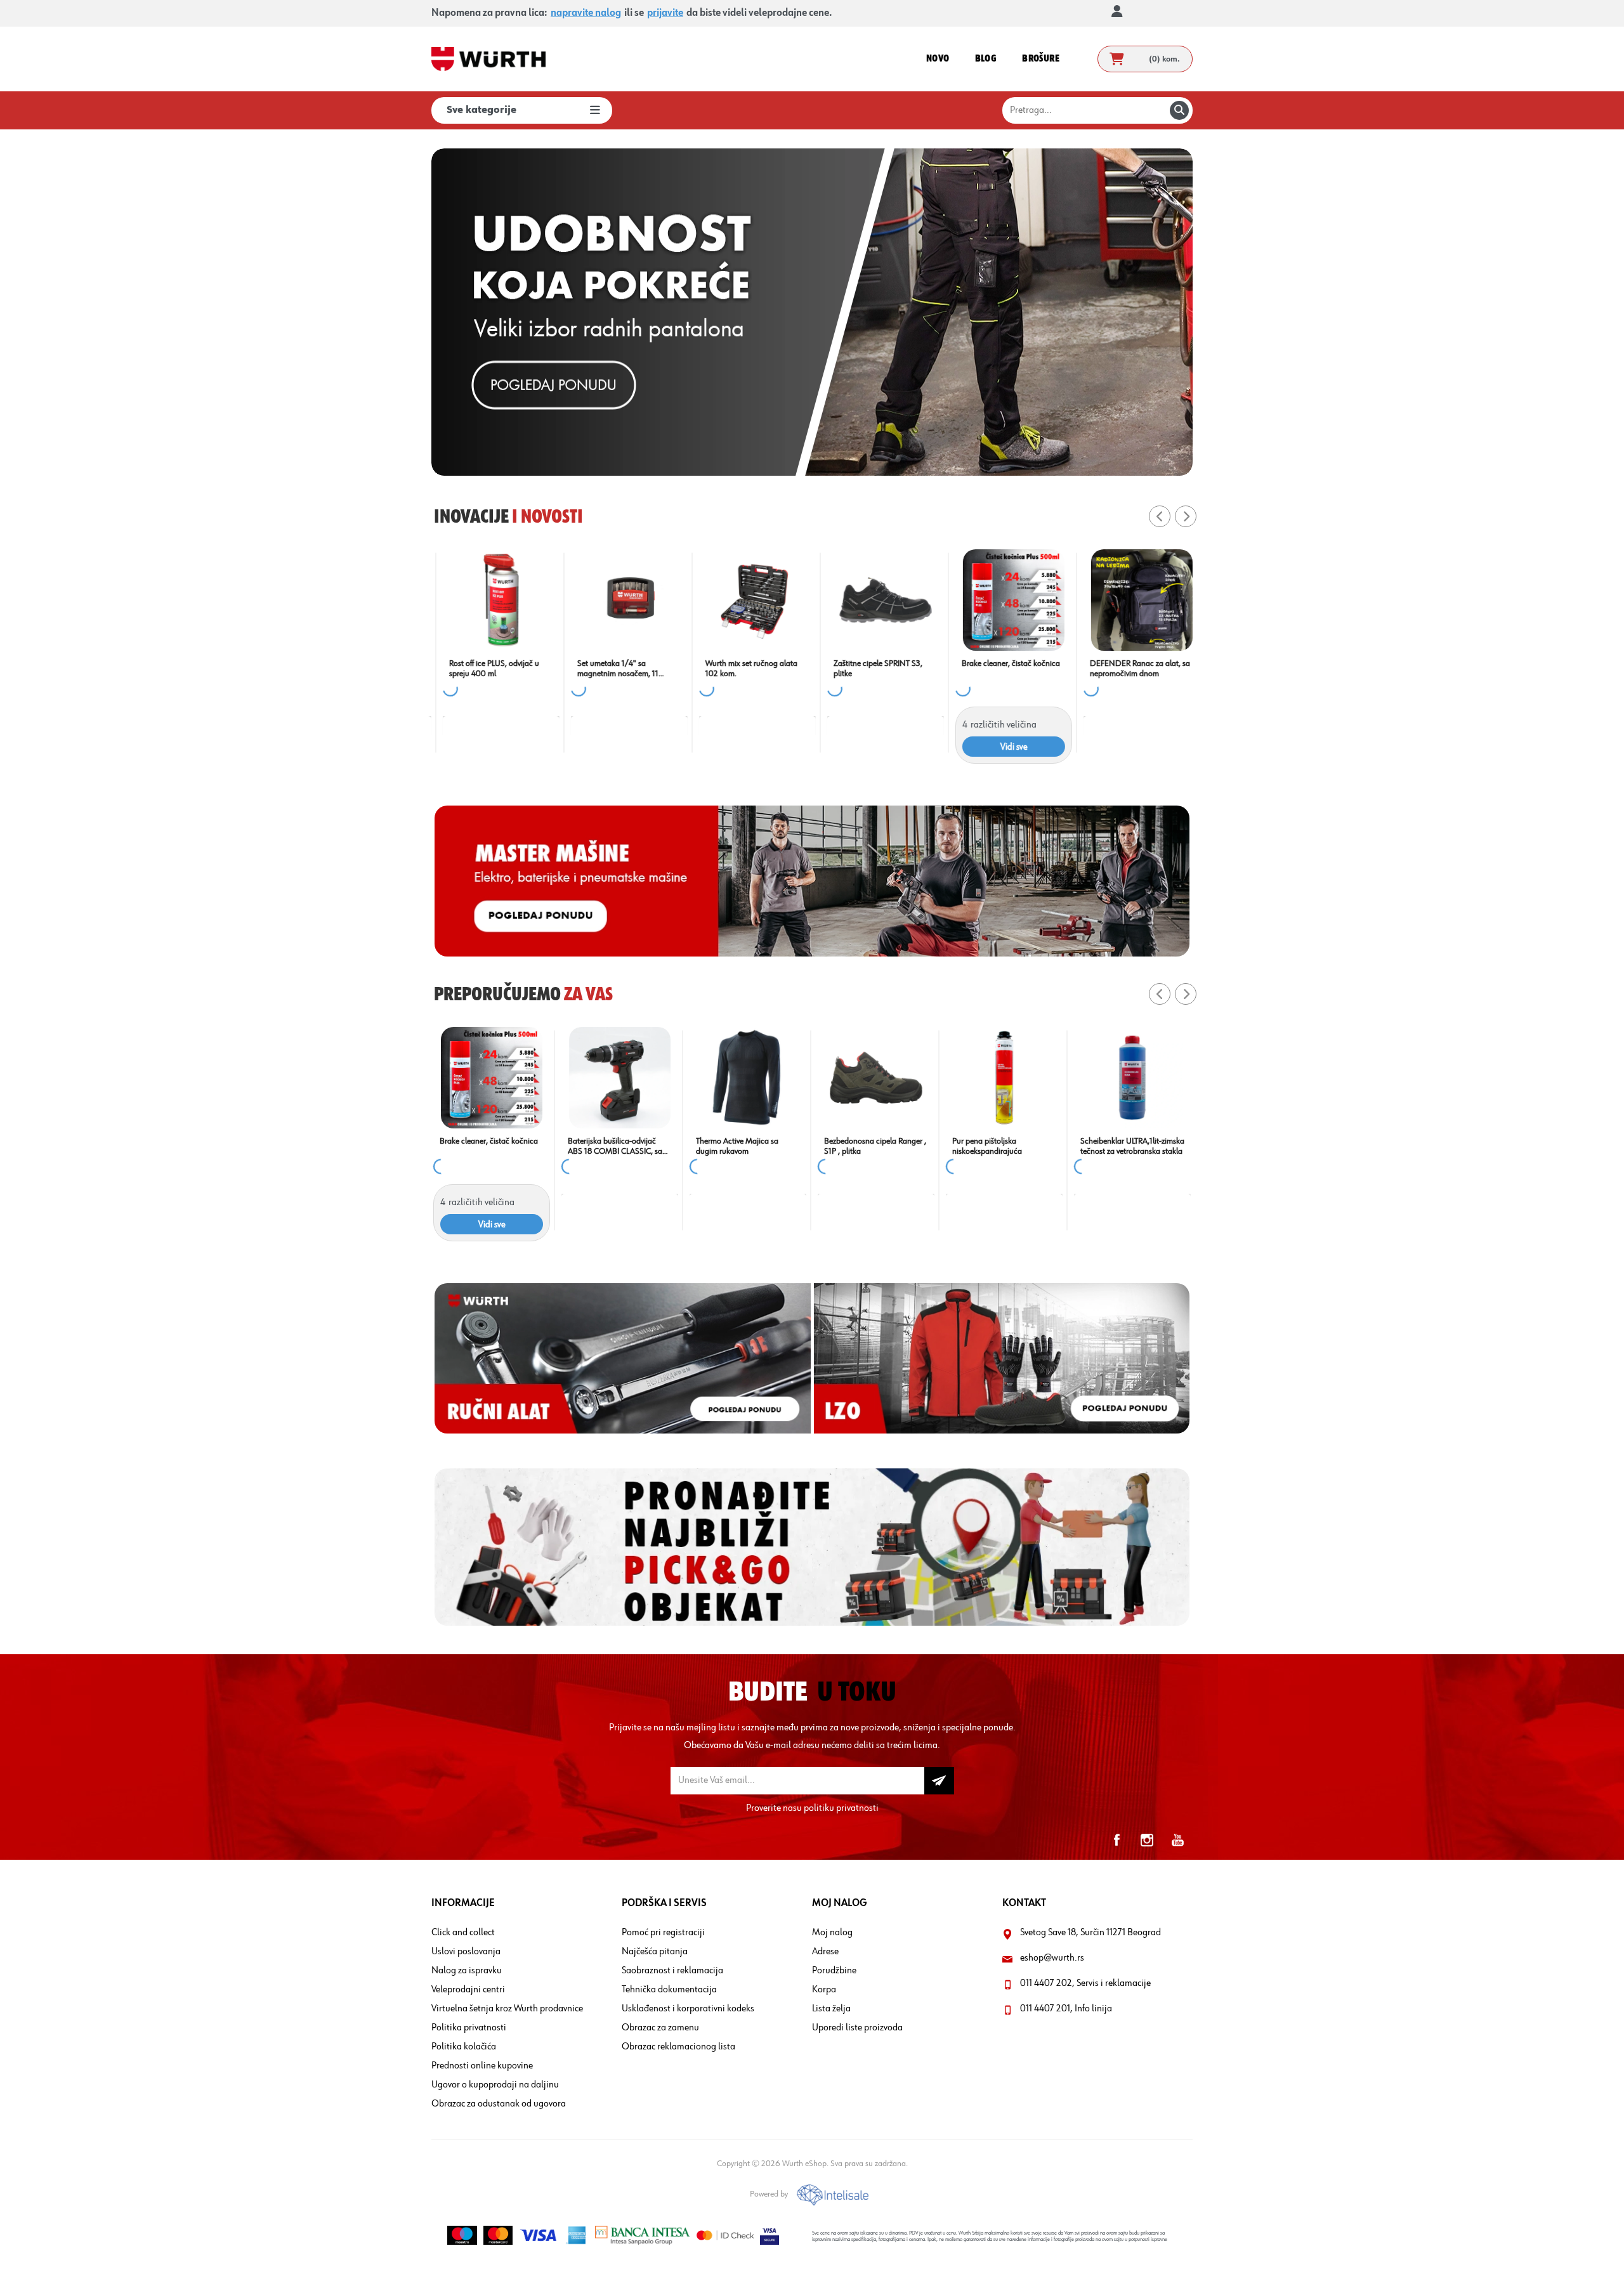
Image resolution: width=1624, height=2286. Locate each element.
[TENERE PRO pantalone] (620, 1078)
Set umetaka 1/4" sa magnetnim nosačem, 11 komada (608, 669)
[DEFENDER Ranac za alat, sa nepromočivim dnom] (1132, 600)
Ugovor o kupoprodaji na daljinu (495, 2085)
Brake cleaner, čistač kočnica (1001, 663)
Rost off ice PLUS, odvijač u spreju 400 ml (485, 669)
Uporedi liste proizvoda (857, 2028)
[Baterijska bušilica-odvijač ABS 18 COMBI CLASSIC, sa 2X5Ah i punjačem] (1004, 1078)
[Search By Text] (1179, 110)
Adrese (825, 1952)
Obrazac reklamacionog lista (678, 2047)
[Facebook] (1116, 1840)
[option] (812, 312)
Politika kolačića (464, 2047)
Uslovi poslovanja (466, 1952)
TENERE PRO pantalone (609, 1141)
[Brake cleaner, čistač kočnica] (1004, 600)
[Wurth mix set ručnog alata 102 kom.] (748, 600)
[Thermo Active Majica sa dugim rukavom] (1132, 1078)
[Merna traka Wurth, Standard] (492, 1078)
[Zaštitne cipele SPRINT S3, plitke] (876, 600)
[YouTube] (1177, 1840)
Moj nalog (832, 1933)
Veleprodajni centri (468, 1990)
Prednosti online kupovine (482, 2066)
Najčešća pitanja (655, 1952)
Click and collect (463, 1933)
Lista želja (831, 2009)
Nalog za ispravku (467, 1971)
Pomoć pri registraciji (663, 1933)
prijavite (665, 13)
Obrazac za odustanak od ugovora (499, 2104)
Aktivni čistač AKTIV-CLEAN (743, 1141)
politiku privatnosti (841, 1808)
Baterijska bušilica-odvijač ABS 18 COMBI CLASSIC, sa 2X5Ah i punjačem (999, 1146)
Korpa (824, 1990)
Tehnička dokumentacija (669, 1990)
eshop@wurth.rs (1052, 1958)
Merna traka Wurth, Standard (490, 1141)
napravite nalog (586, 13)
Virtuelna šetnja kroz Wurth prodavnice (507, 2009)
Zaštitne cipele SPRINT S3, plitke (868, 669)
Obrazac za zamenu (660, 2028)
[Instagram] (1147, 1840)
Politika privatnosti (469, 2028)
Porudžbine (834, 1971)
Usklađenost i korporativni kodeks (688, 2009)
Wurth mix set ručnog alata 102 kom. (742, 669)
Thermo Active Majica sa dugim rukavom (1122, 1146)
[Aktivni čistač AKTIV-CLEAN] (748, 1078)
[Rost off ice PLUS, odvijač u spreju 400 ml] (492, 600)
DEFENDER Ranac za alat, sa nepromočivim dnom (1130, 669)
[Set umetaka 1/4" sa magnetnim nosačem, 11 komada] (620, 600)
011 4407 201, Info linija (1066, 2009)
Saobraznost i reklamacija (672, 1971)
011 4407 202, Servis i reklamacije (1085, 1983)
